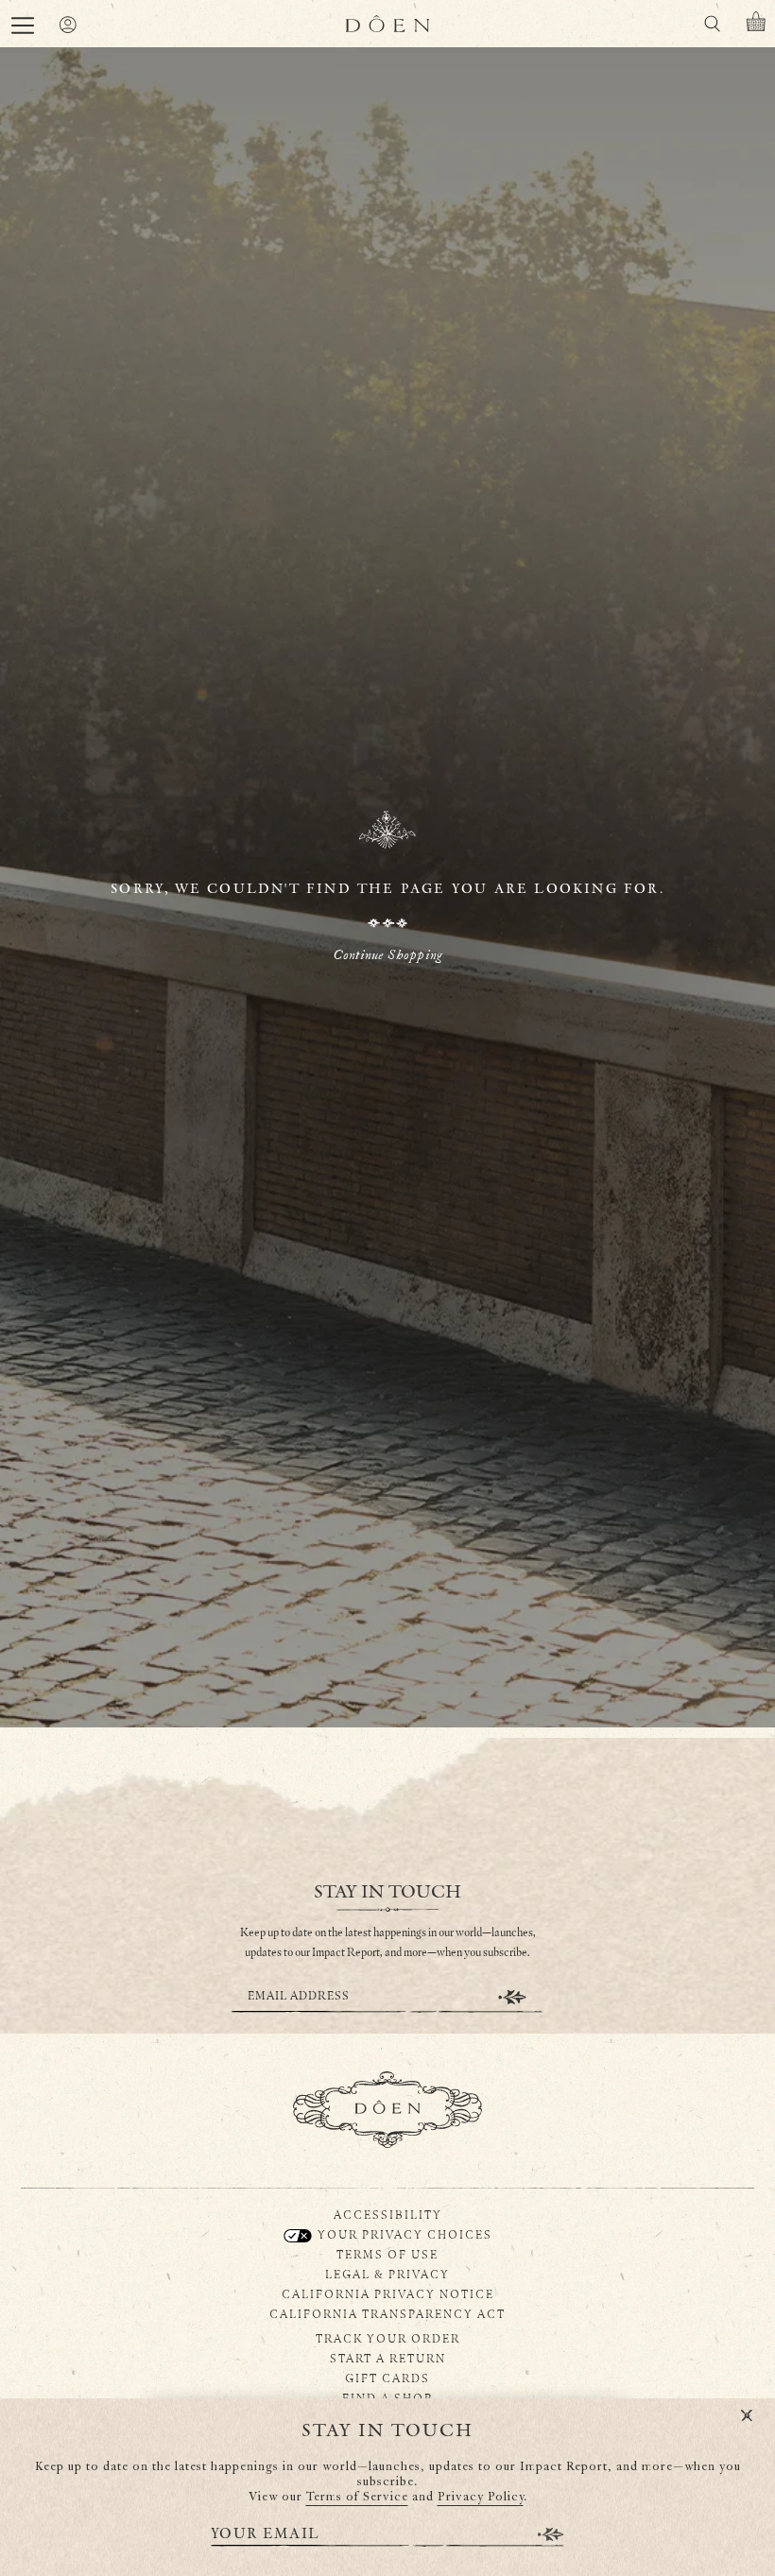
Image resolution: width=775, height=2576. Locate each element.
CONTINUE (512, 1997)
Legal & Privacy (387, 2274)
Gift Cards (387, 2378)
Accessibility (388, 2214)
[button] (23, 26)
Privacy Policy (481, 2497)
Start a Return (388, 2358)
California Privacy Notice (388, 2293)
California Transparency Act (387, 2313)
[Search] (712, 27)
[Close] (747, 2416)
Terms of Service (357, 2497)
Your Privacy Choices (403, 2234)
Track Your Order (388, 2338)
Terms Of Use (387, 2254)
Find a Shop (387, 2397)
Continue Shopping (387, 955)
